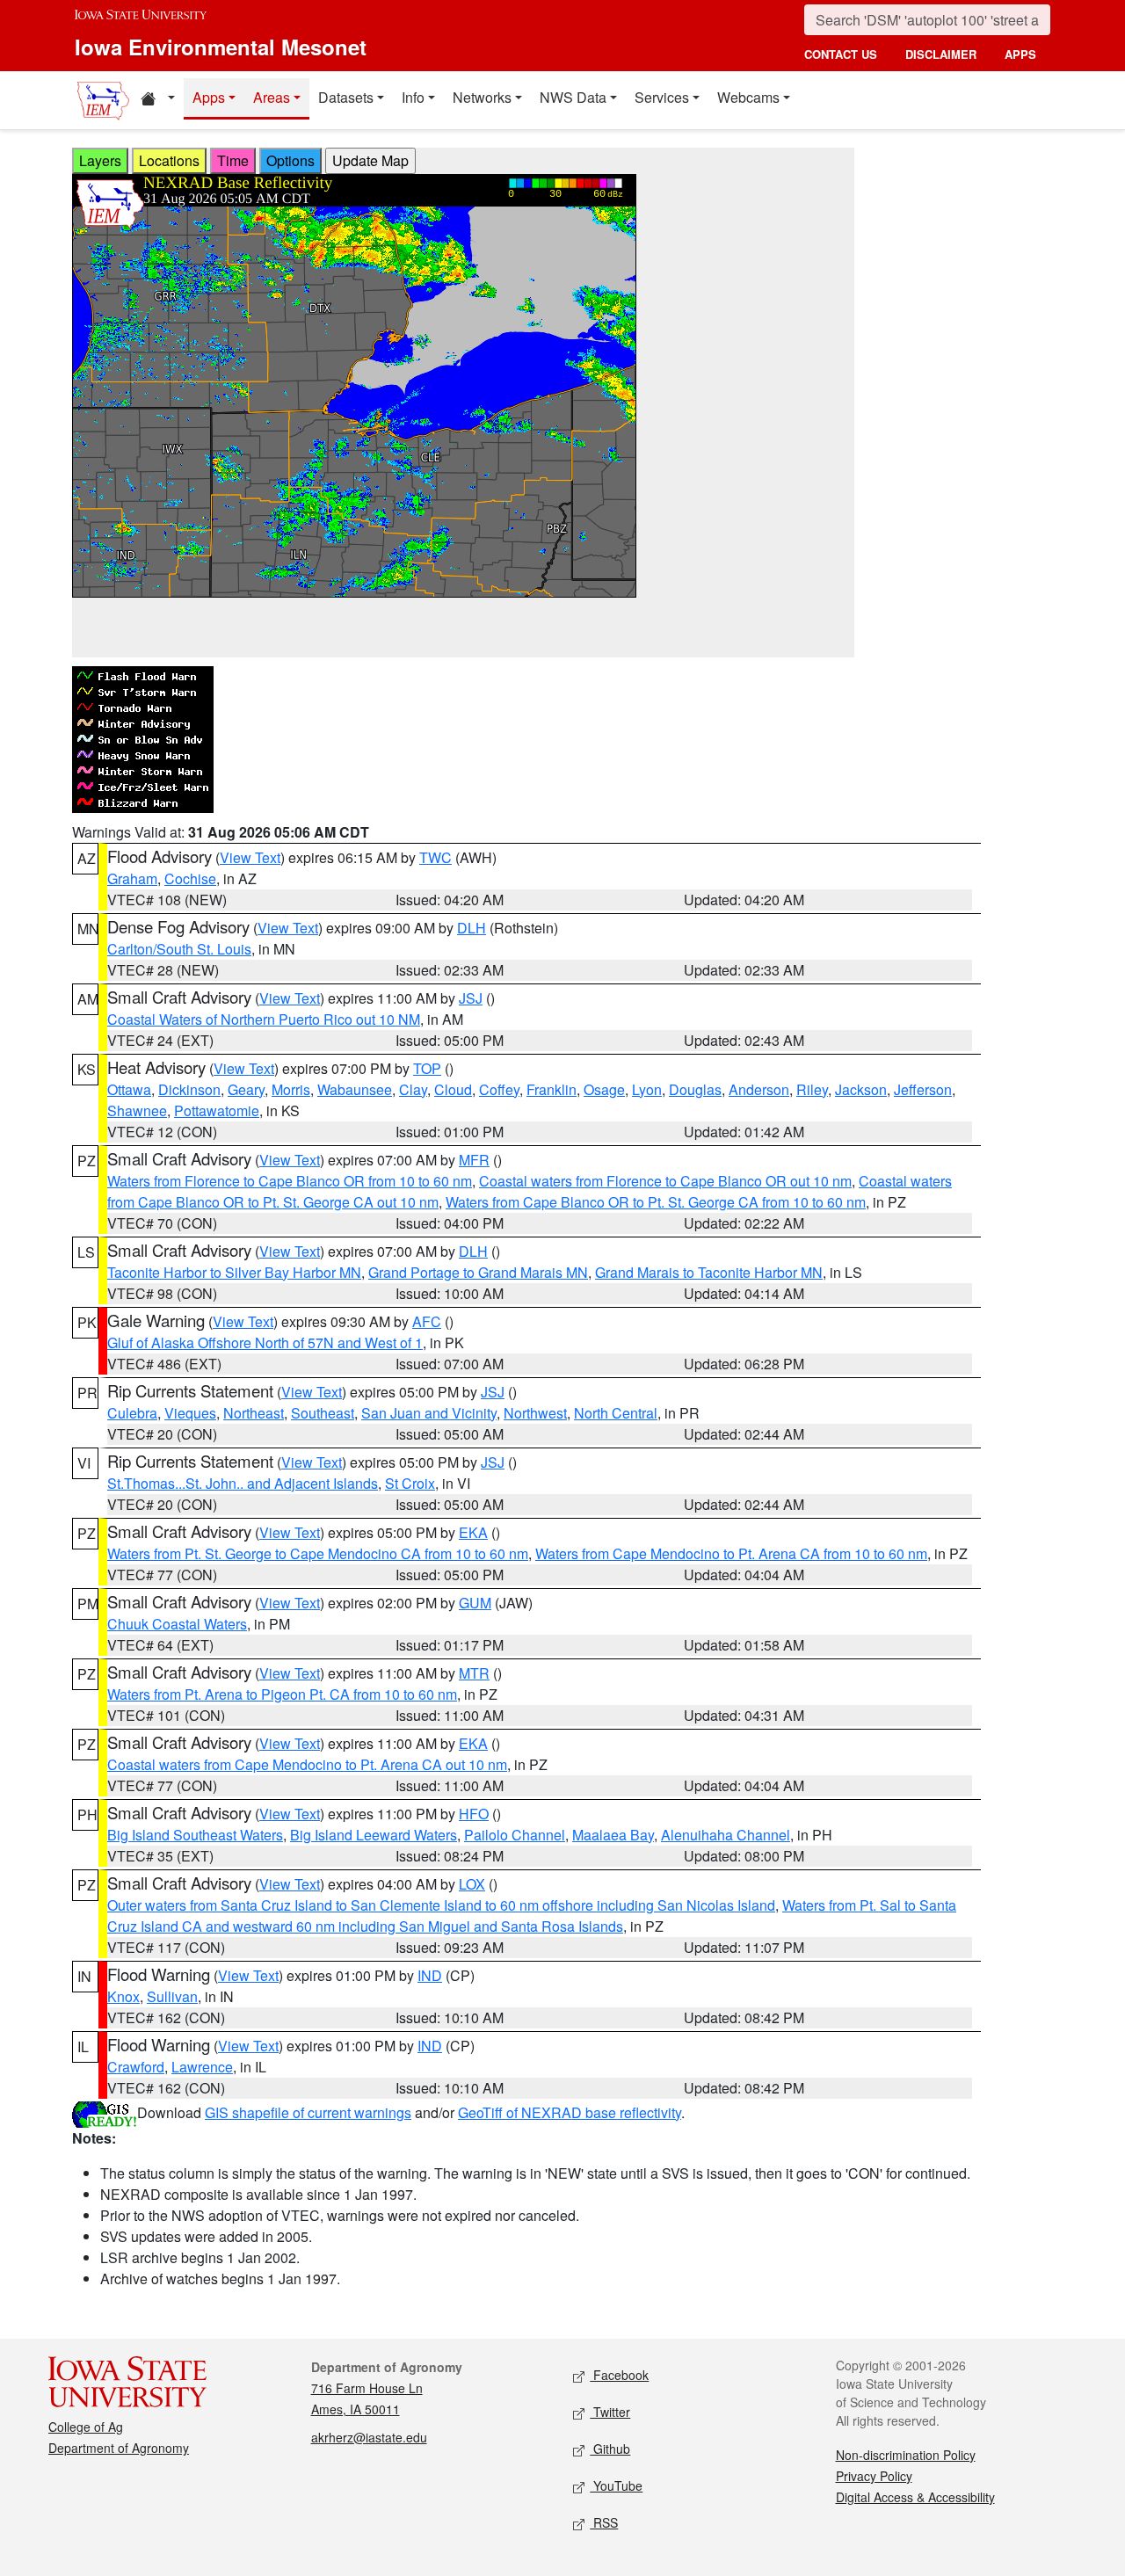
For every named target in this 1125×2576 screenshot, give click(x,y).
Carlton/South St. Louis (179, 949)
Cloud (453, 1089)
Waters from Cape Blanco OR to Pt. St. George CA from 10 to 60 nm (656, 1202)
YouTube (616, 2485)
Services (662, 97)
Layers (100, 160)
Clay (413, 1089)
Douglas (695, 1089)
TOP (427, 1068)
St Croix (410, 1483)
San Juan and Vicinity (429, 1413)
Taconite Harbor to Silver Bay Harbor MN (234, 1272)
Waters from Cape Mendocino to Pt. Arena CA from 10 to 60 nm (731, 1553)
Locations (169, 160)
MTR (474, 1673)
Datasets (346, 97)
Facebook (619, 2375)
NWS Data (573, 97)
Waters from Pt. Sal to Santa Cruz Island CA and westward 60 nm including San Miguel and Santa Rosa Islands (532, 1916)
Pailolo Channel (515, 1835)
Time (233, 160)
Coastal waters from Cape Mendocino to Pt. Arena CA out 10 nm (307, 1764)
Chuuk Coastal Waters (177, 1624)
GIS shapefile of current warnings (308, 2112)
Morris (291, 1089)
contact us (841, 54)
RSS (604, 2522)
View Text (250, 857)
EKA (473, 1532)
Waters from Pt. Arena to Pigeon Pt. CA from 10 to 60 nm (282, 1694)
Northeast (254, 1413)
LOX (472, 1884)
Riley (812, 1089)
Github (610, 2449)
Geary (246, 1089)
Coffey (499, 1089)
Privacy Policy (874, 2476)
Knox (123, 1996)
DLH (472, 928)
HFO (474, 1814)
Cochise (190, 878)
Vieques (190, 1413)
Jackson (861, 1089)
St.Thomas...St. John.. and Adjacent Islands (243, 1483)
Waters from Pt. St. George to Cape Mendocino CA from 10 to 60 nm (318, 1553)
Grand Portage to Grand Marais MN (478, 1272)
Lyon (647, 1089)
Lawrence (202, 2067)
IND (430, 1975)
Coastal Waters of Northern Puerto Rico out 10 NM (264, 1019)
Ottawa (129, 1089)
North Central (616, 1413)
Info (413, 97)
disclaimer (941, 54)
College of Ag (86, 2427)
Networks (482, 97)
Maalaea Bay (613, 1835)
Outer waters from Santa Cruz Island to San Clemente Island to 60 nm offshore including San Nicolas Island (441, 1905)
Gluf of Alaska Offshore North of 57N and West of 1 (265, 1342)
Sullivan (172, 1996)
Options (290, 160)
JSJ (471, 998)
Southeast (323, 1413)
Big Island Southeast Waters (195, 1835)
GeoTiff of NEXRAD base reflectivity (570, 2112)
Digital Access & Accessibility (915, 2497)
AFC (427, 1321)
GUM (475, 1603)
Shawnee (137, 1110)
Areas (272, 97)
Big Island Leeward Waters (374, 1835)
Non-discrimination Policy (906, 2455)
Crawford (136, 2067)
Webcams (748, 97)
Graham (132, 878)
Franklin (552, 1089)
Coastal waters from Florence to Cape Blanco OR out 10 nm (665, 1181)
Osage (604, 1089)
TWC (435, 857)
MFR (474, 1160)
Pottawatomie (217, 1110)
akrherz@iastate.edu (369, 2437)
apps (1020, 54)
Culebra (132, 1413)
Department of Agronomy (119, 2448)
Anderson (759, 1089)
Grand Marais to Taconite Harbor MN (709, 1272)
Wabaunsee (355, 1089)
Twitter (610, 2412)
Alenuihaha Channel (726, 1835)
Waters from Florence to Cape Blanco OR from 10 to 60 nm (290, 1181)
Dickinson (189, 1089)
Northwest (535, 1413)
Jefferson (923, 1089)
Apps (209, 97)
